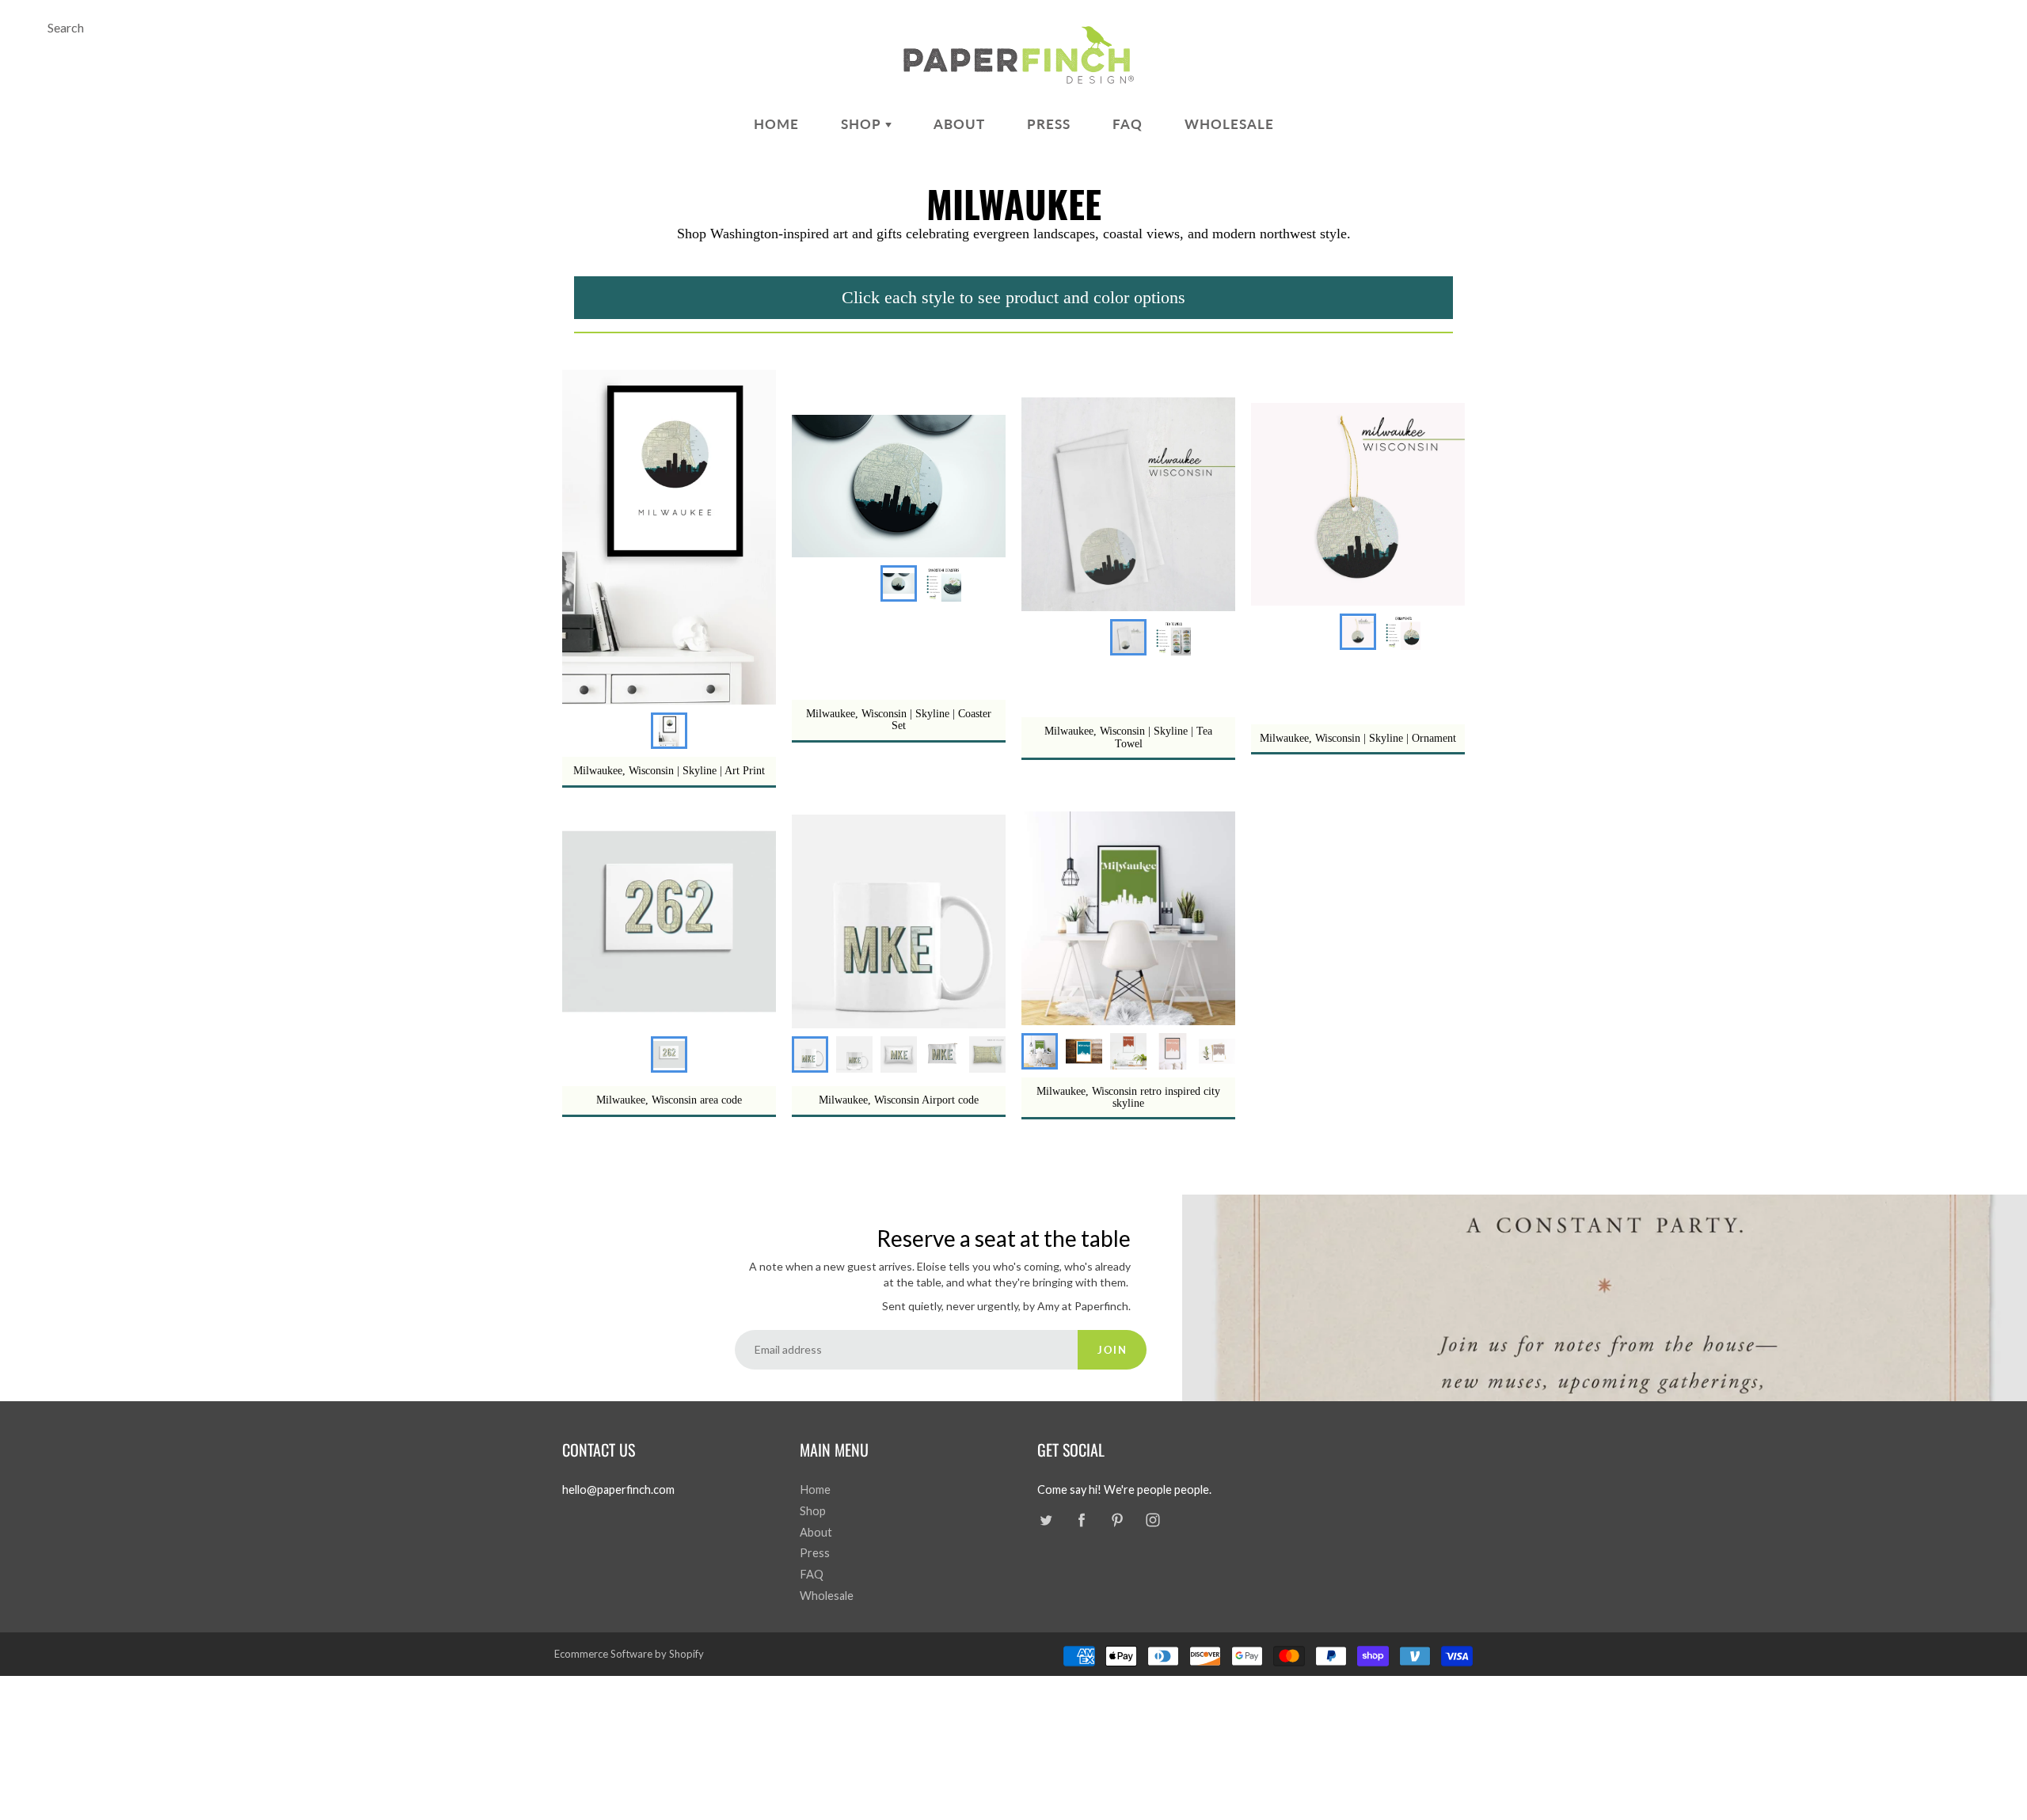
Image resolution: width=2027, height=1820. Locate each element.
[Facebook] (1081, 1520)
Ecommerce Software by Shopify (629, 1654)
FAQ (1128, 124)
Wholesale (1229, 124)
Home (776, 124)
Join (1112, 1350)
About (959, 124)
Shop (863, 124)
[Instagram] (1152, 1520)
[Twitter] (1046, 1520)
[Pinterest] (1117, 1520)
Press (1049, 124)
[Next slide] (1210, 1051)
